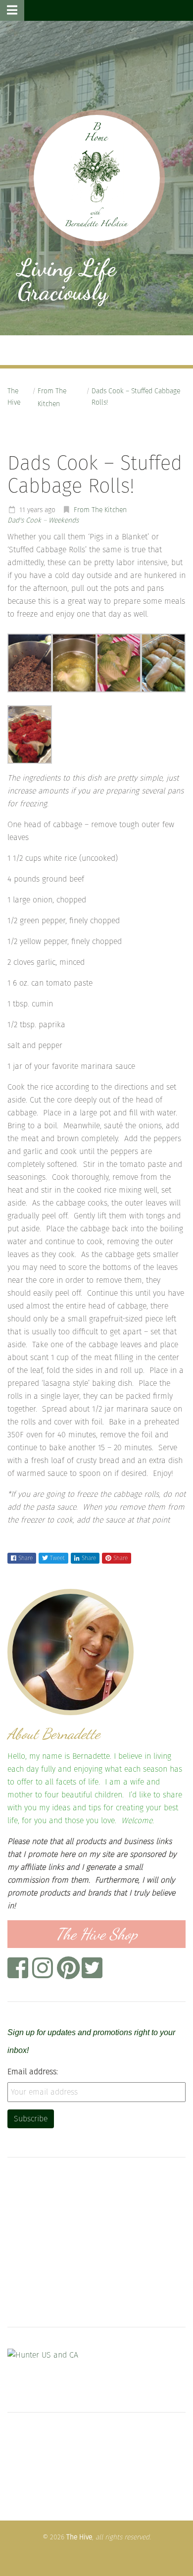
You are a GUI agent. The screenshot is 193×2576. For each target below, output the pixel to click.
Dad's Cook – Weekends (43, 520)
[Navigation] (12, 10)
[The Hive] (97, 178)
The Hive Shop (97, 1934)
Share (25, 1558)
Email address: (33, 2072)
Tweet (57, 1558)
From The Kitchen (52, 397)
